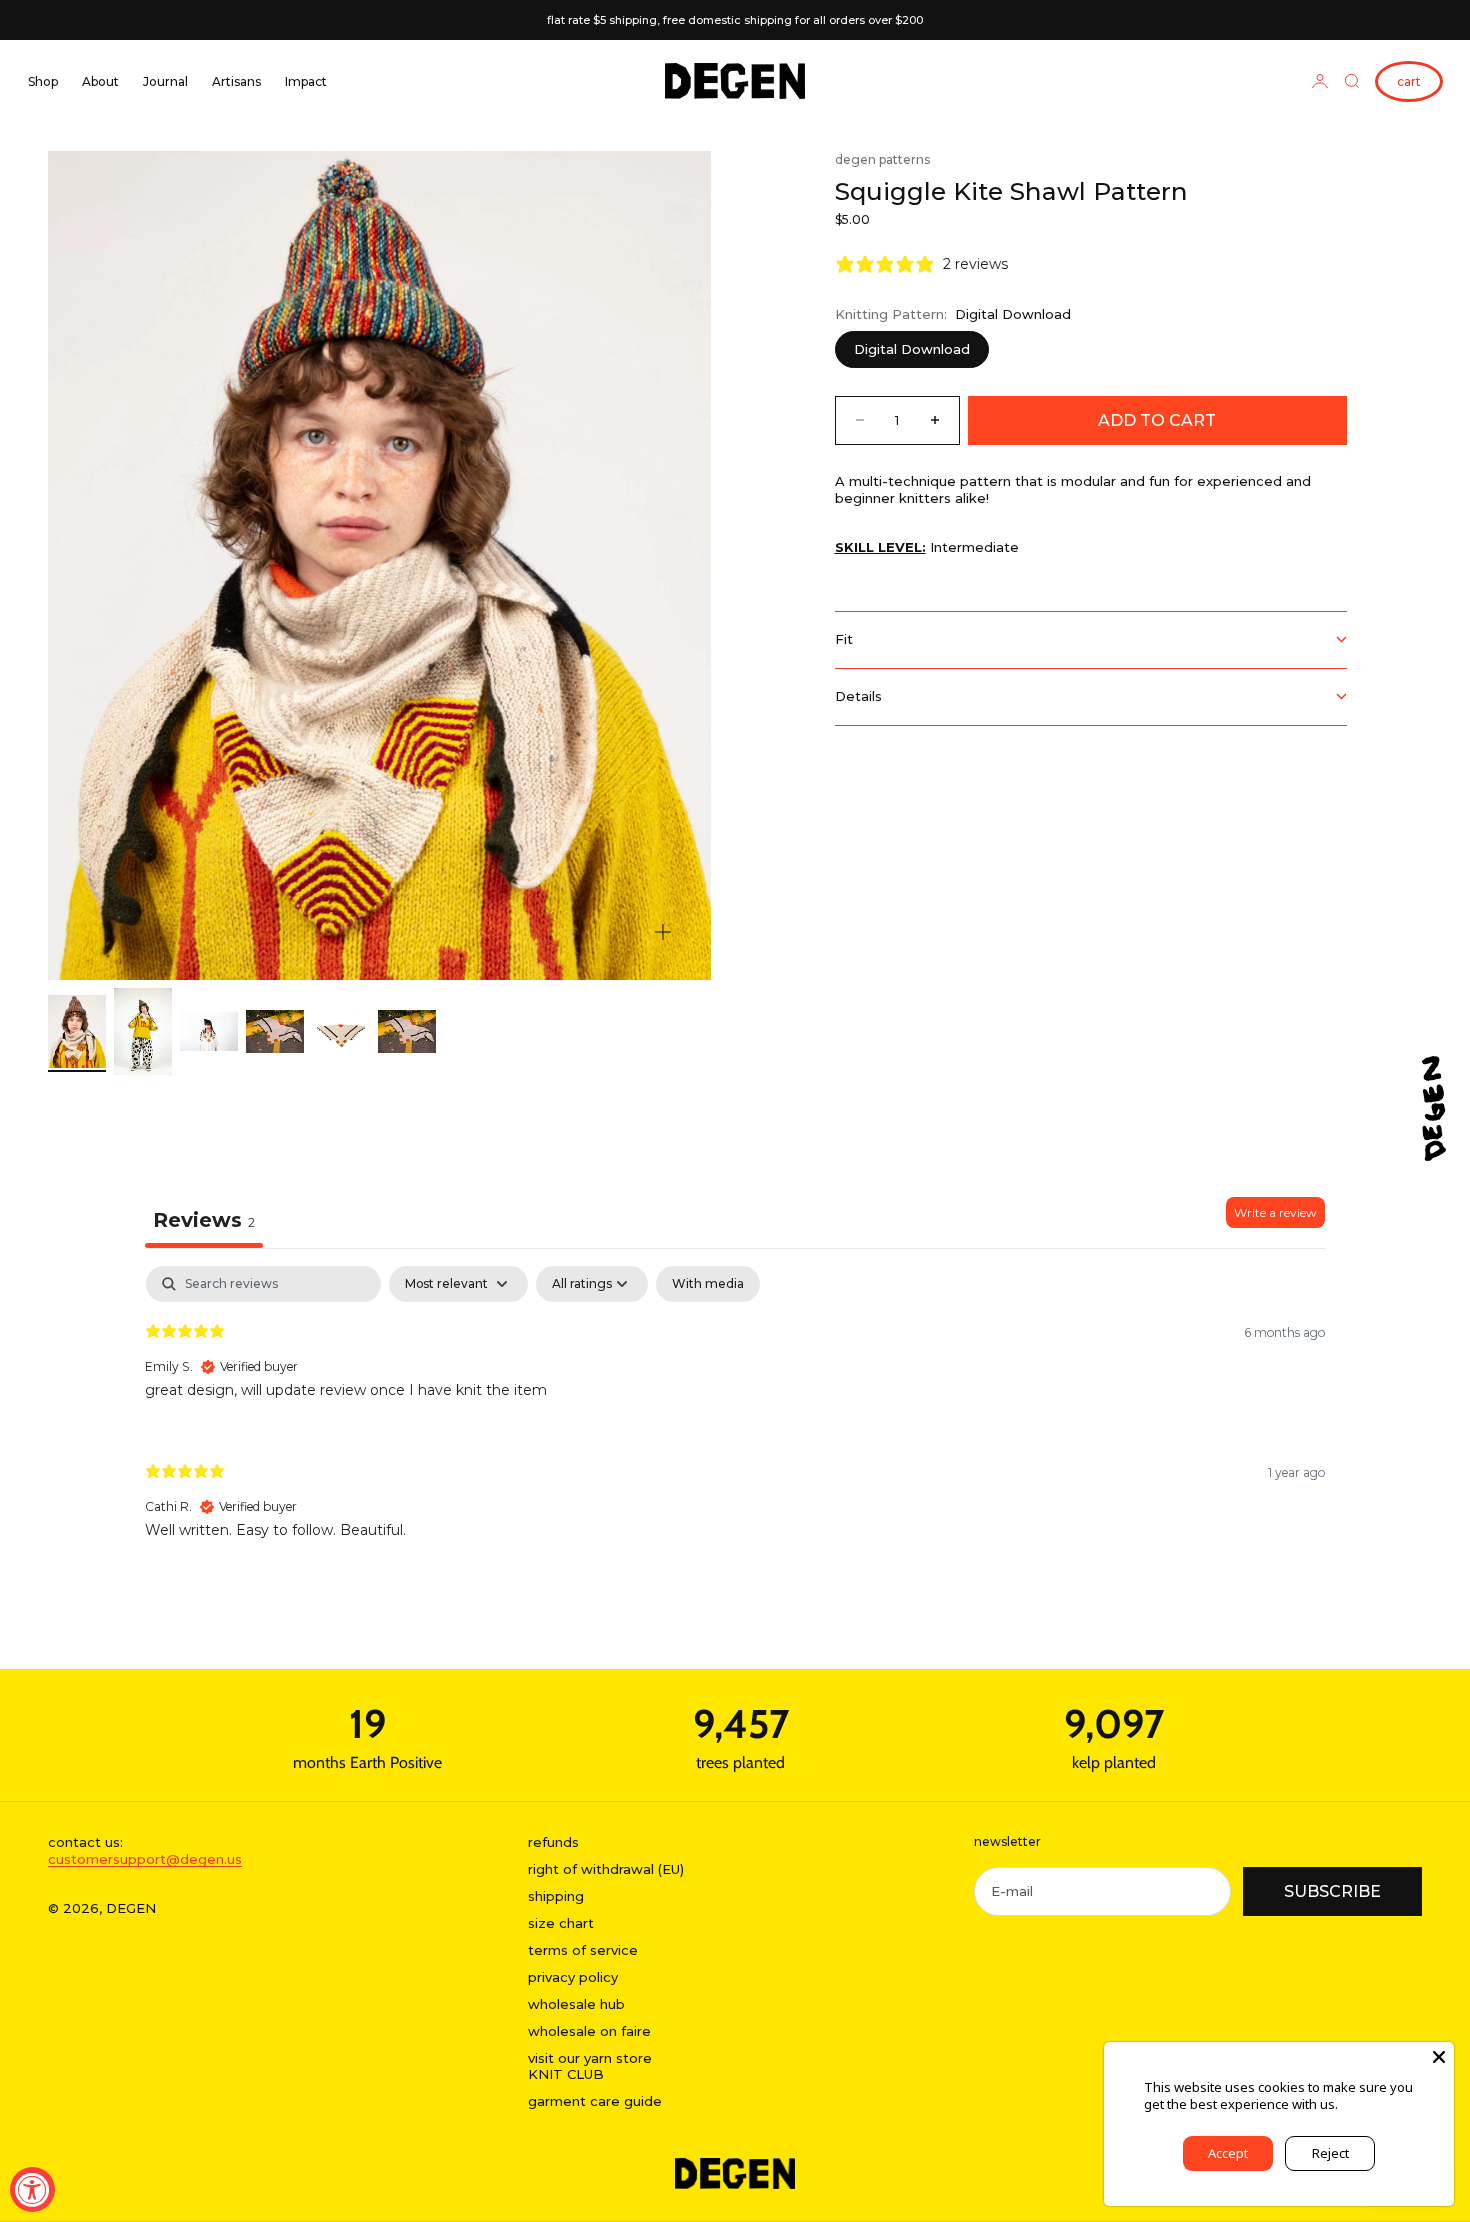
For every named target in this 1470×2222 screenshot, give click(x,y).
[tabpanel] (735, 1419)
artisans (236, 81)
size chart (561, 1923)
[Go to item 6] (407, 1032)
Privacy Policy (1381, 2104)
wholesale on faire (589, 2031)
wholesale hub (576, 2004)
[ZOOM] (663, 932)
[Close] (1439, 2057)
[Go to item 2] (143, 1031)
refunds (553, 1842)
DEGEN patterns (882, 159)
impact (306, 81)
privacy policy (573, 1977)
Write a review (1275, 1212)
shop (43, 81)
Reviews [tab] (204, 1220)
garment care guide (595, 2101)
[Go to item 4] (275, 1032)
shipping (556, 1896)
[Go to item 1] (77, 1031)
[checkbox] (708, 1284)
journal (165, 81)
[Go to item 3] (209, 1031)
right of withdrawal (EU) (606, 1869)
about (100, 81)
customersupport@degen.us (145, 1859)
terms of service (583, 1950)
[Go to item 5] (341, 1032)
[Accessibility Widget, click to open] (32, 2189)
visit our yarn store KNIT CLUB (590, 2066)
